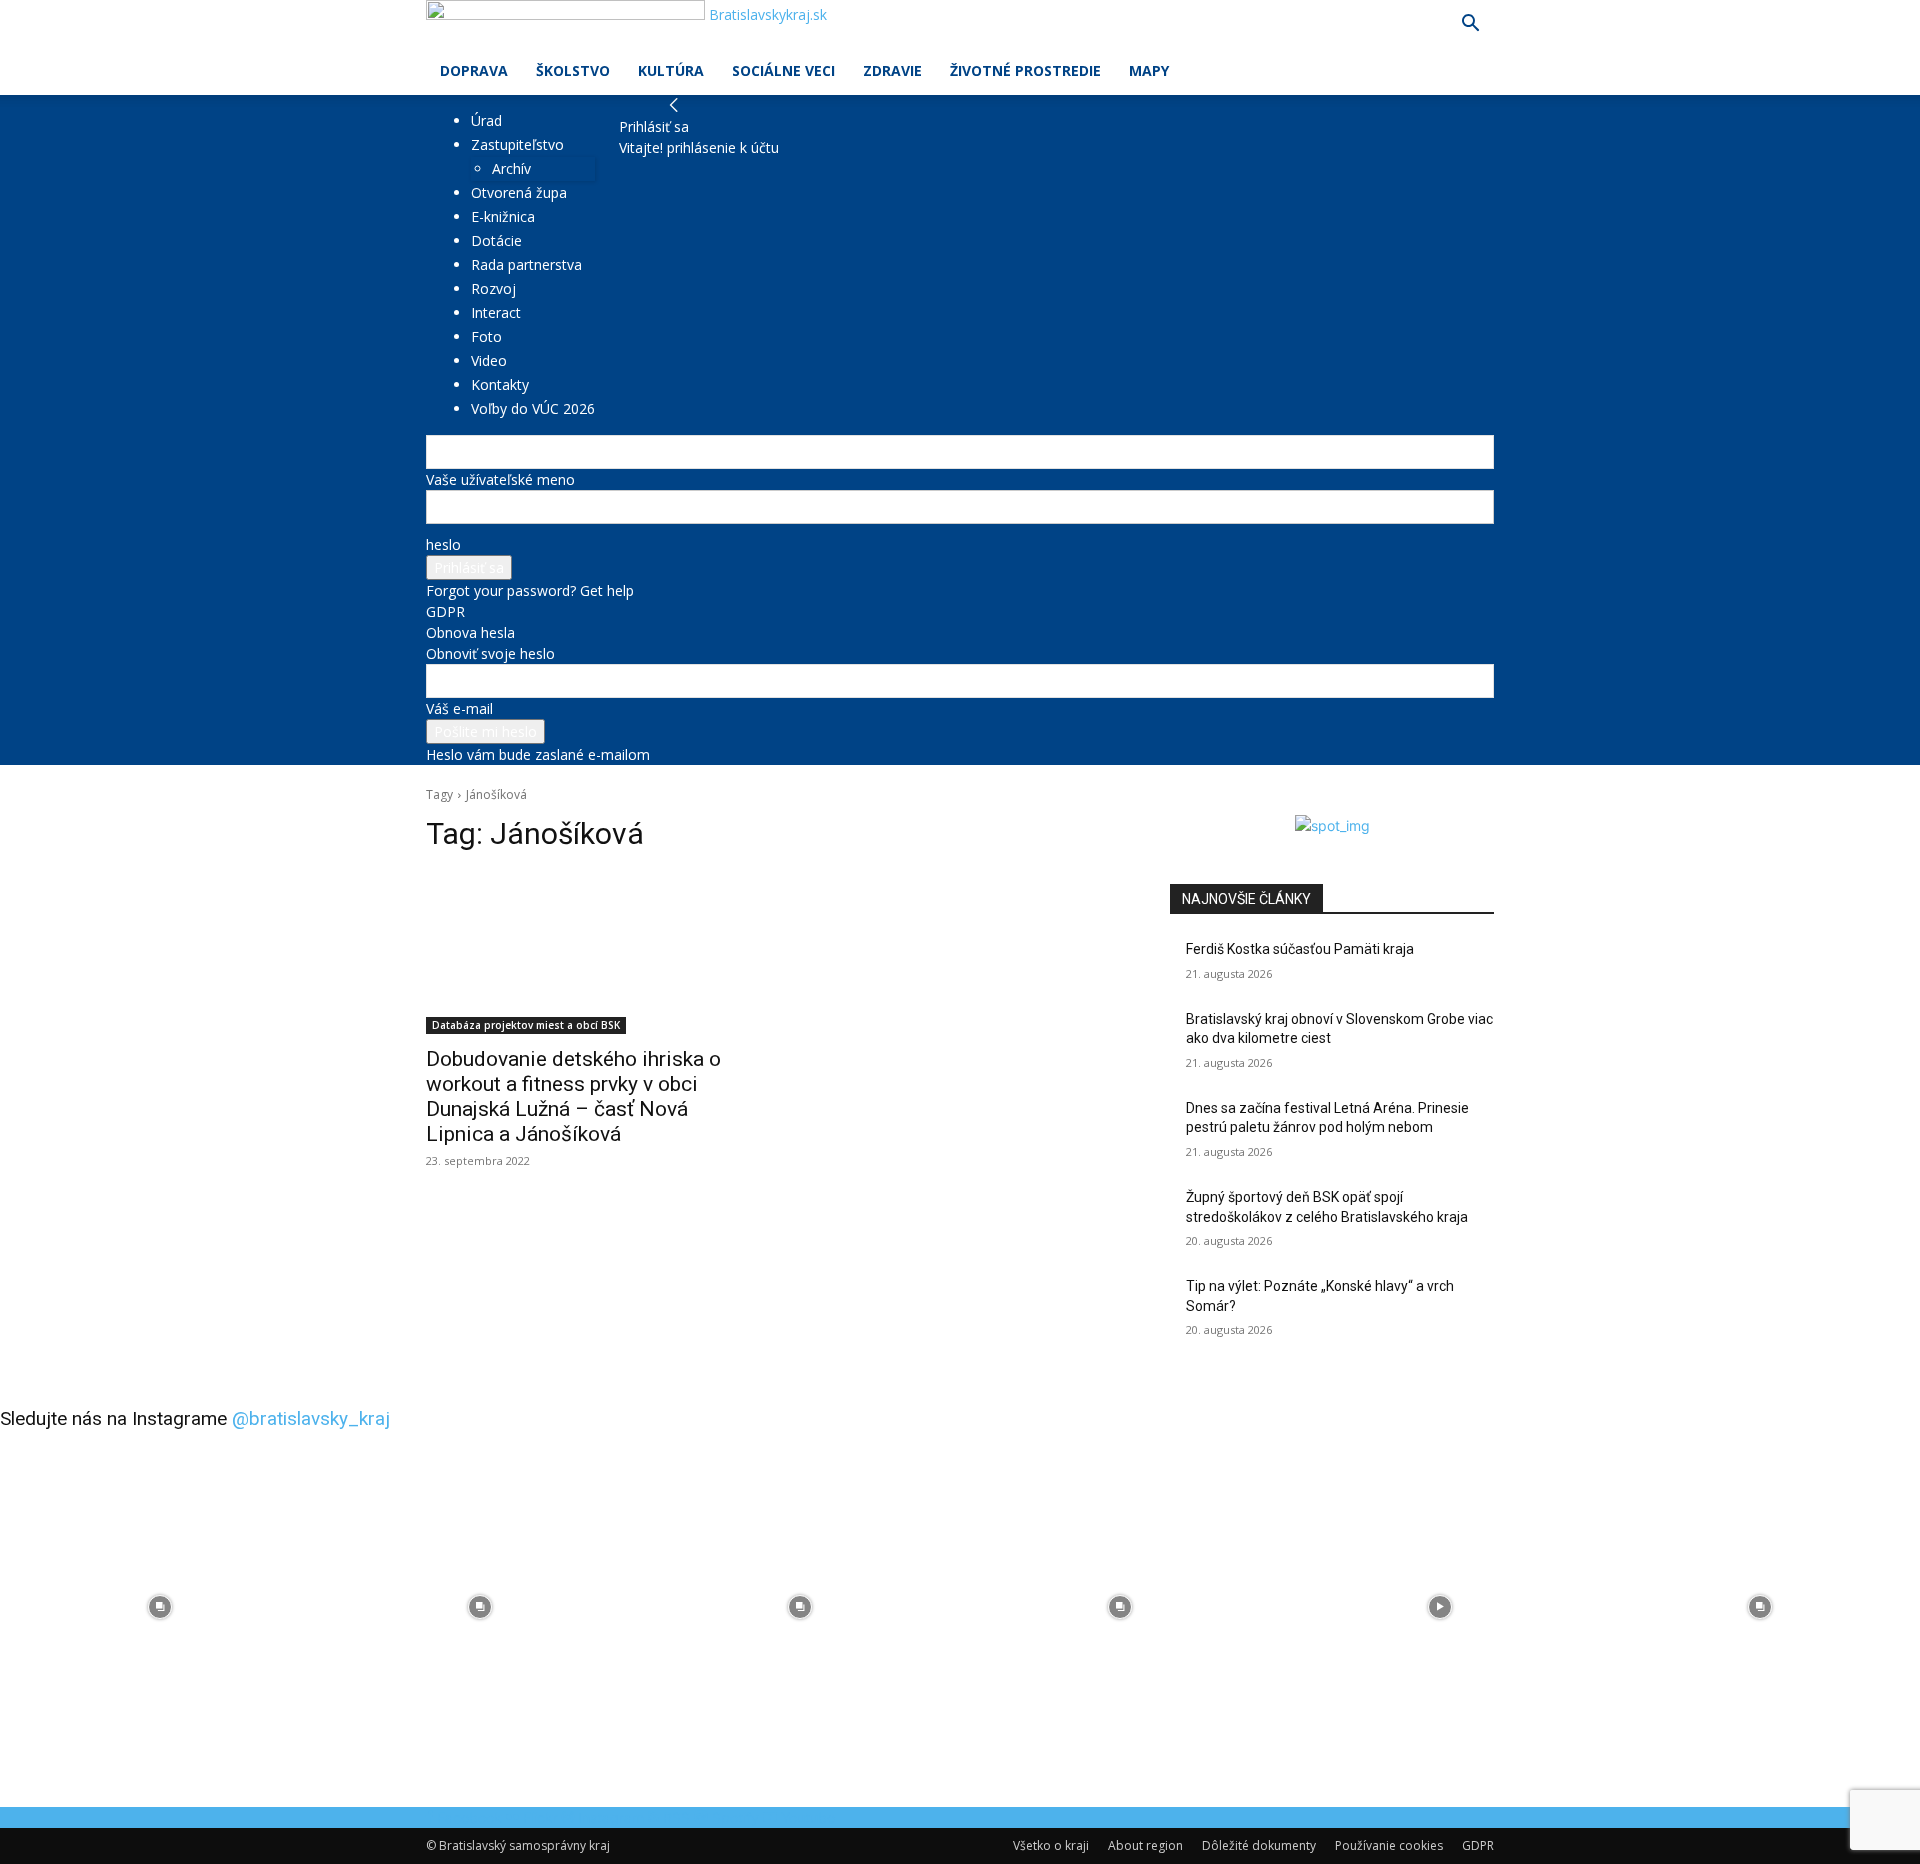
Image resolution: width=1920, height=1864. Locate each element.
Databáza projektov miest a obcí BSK (526, 1025)
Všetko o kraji (1051, 1845)
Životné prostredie (1025, 70)
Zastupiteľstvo (517, 144)
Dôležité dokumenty (1259, 1845)
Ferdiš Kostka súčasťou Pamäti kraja (1300, 949)
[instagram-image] (160, 1607)
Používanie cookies (1389, 1845)
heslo (443, 544)
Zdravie (892, 70)
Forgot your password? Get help (530, 590)
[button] (1470, 25)
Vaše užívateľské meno (500, 479)
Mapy (1149, 70)
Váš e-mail (459, 708)
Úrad (486, 120)
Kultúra (671, 70)
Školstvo (573, 70)
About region (1145, 1845)
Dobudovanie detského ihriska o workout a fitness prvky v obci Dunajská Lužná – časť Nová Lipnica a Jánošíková (573, 1096)
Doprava (474, 70)
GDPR (445, 611)
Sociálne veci (783, 70)
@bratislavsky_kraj (311, 1418)
